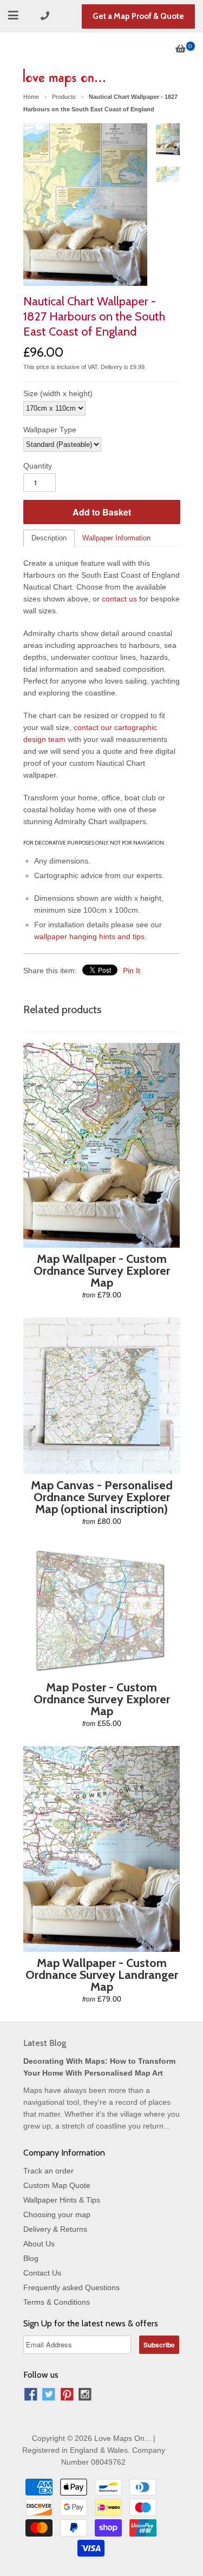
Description (49, 538)
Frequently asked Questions (71, 2287)
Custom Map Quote (57, 2185)
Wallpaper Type (50, 430)
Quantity (38, 466)
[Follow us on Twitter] (49, 2396)
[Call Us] (47, 16)
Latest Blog (45, 2043)
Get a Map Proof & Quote (138, 16)
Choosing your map (57, 2214)
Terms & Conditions (57, 2302)
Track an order (48, 2171)
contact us (119, 599)
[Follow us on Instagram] (85, 2396)
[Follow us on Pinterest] (67, 2396)
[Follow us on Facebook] (31, 2396)
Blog (31, 2258)
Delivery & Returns (55, 2229)
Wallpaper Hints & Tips (62, 2200)
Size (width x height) (58, 393)
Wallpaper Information (116, 538)
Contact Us (42, 2273)
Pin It (132, 971)
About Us (39, 2244)
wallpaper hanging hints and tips (89, 936)
